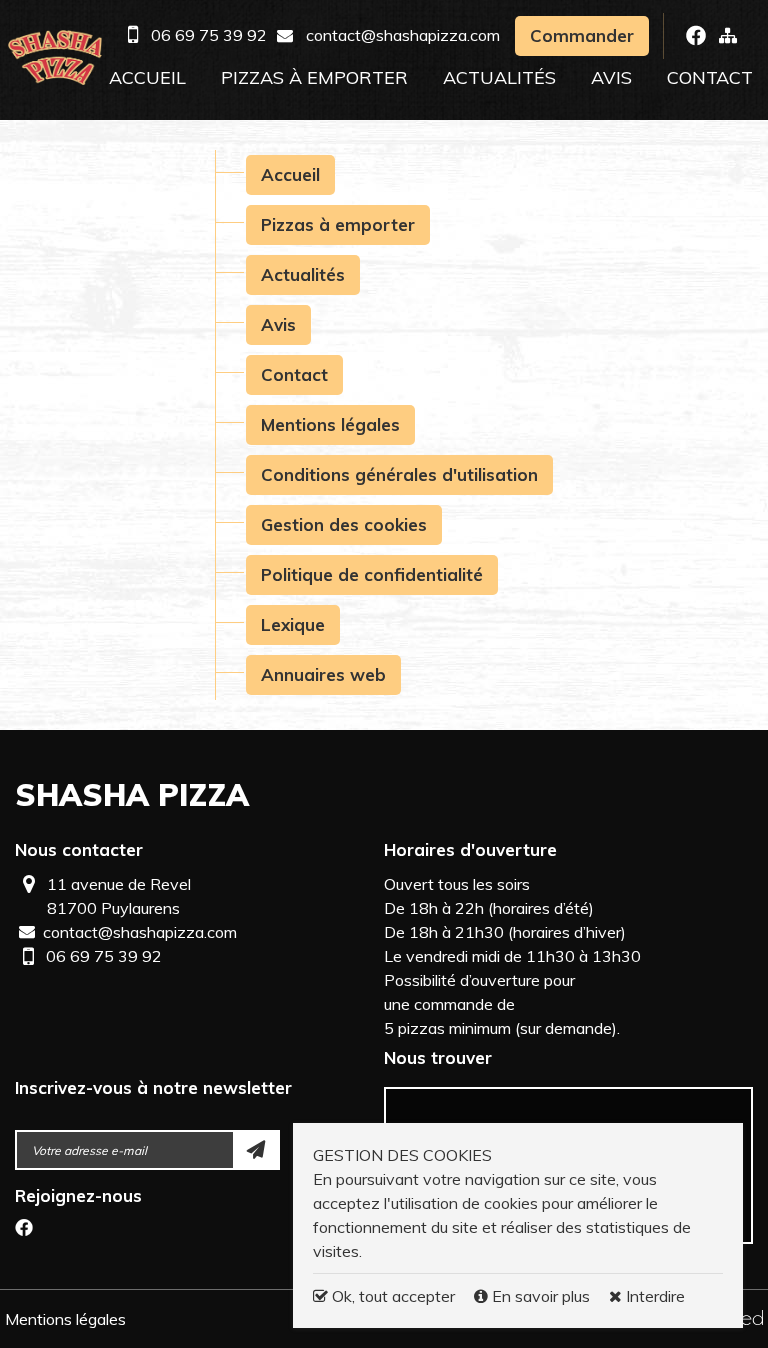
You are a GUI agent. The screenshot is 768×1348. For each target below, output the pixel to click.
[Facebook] (24, 1230)
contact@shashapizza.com (403, 35)
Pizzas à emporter (314, 77)
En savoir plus (541, 1296)
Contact (710, 77)
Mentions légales (330, 424)
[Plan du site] (728, 35)
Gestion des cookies (344, 524)
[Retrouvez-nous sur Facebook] (696, 35)
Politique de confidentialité (372, 574)
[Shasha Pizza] (55, 57)
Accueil (147, 77)
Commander (582, 35)
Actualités (499, 77)
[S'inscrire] (257, 1150)
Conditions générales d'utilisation (399, 474)
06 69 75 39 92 (209, 35)
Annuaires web (323, 674)
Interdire (653, 1296)
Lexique (293, 624)
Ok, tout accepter (391, 1296)
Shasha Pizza (132, 795)
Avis (611, 77)
